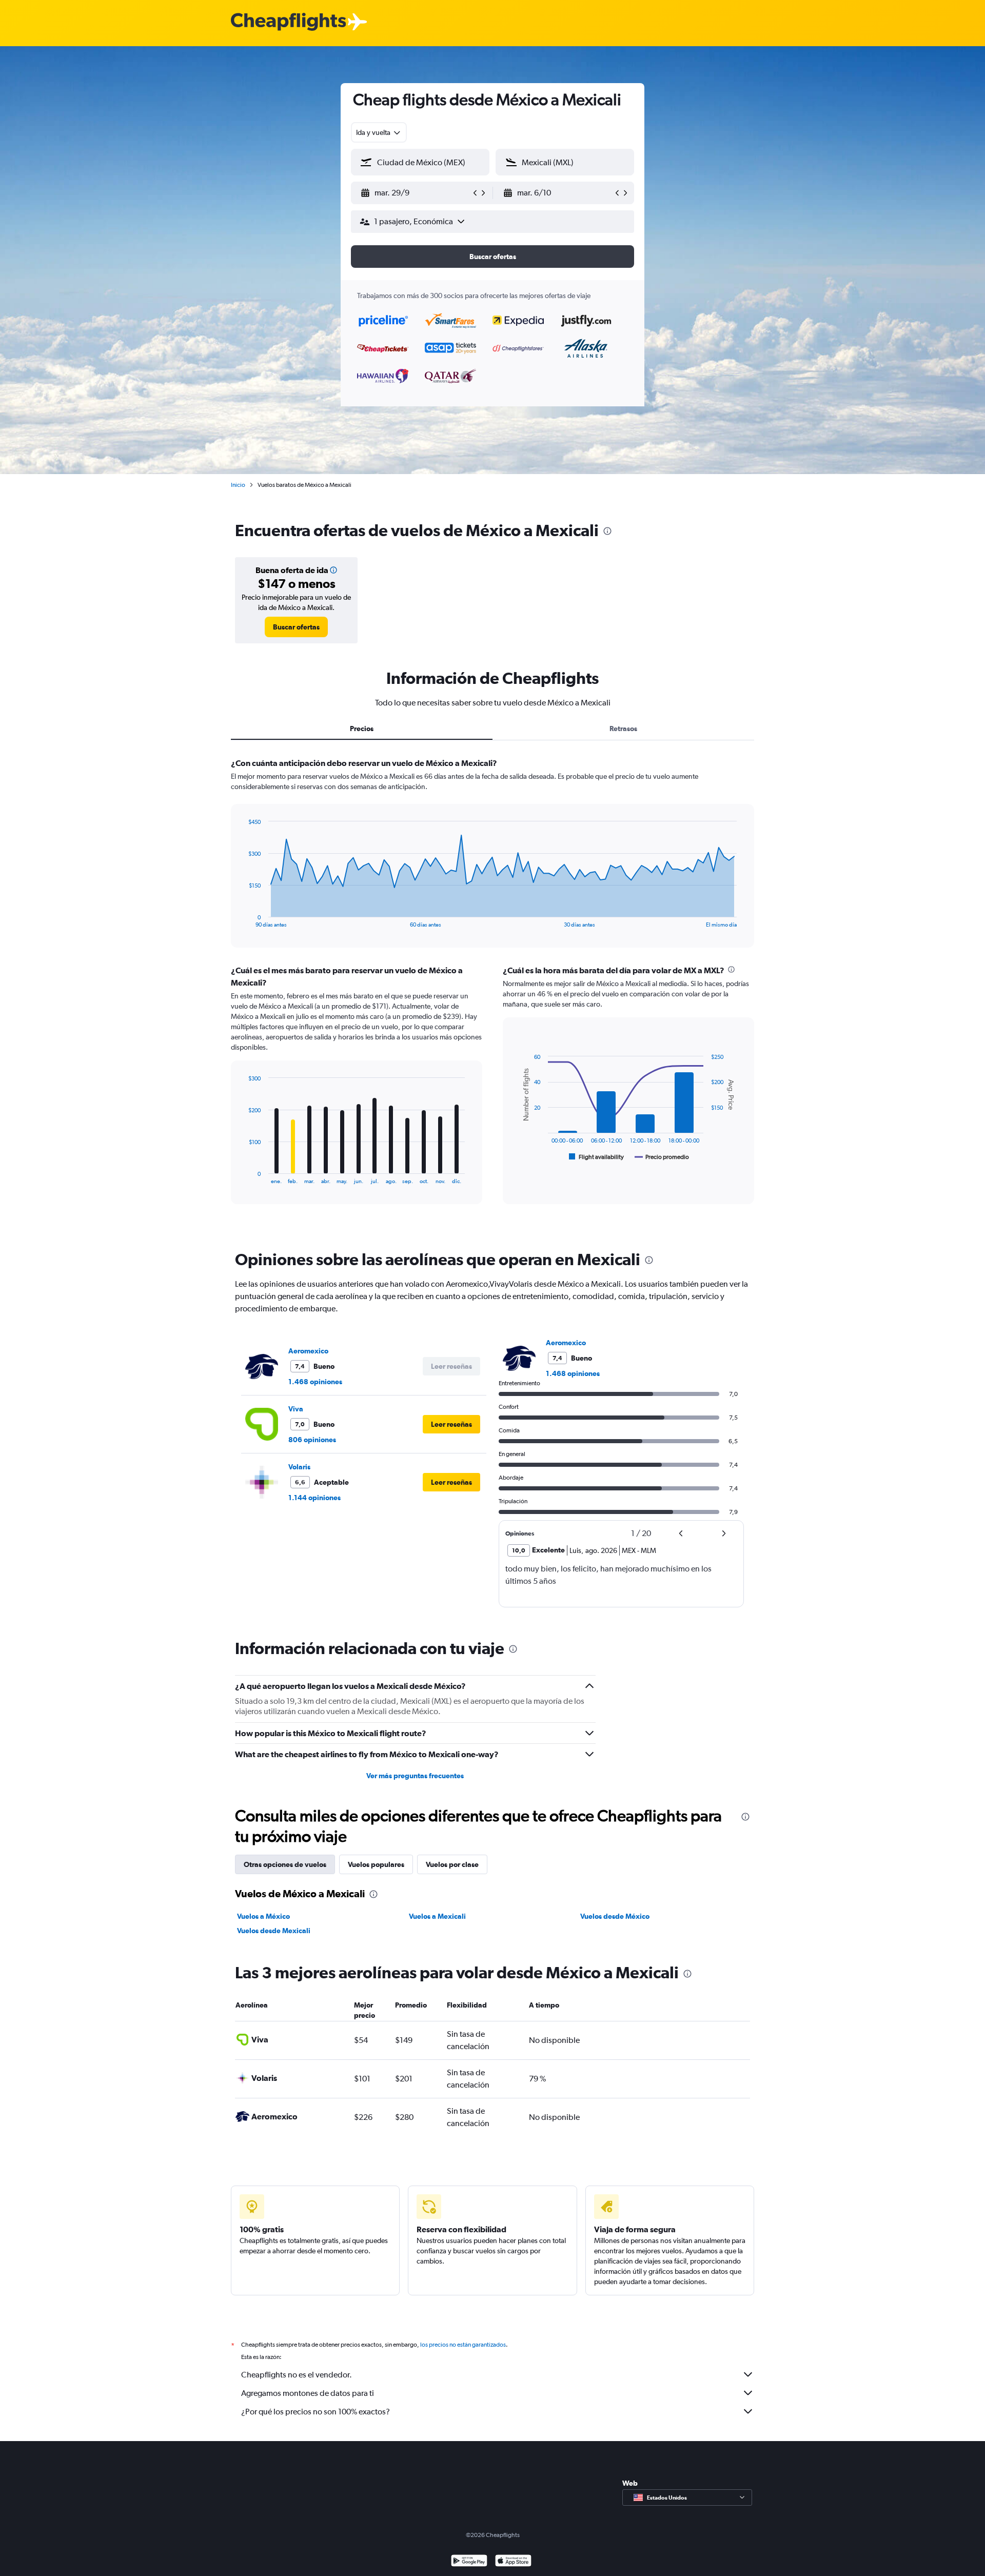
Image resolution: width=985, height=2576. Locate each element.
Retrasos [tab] (623, 729)
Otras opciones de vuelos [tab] (285, 1864)
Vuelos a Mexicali (437, 1916)
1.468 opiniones (315, 1382)
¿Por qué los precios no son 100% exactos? (316, 2412)
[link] (296, 627)
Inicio (238, 485)
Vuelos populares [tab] (376, 1864)
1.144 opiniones (314, 1498)
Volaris (299, 1467)
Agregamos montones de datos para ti (308, 2393)
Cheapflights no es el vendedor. (297, 2375)
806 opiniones (312, 1440)
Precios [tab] (362, 729)
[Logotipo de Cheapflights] (288, 22)
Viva (296, 1409)
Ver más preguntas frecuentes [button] (415, 1776)
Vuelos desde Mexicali (274, 1931)
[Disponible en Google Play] (469, 2562)
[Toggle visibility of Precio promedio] (662, 1157)
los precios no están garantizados (463, 2345)
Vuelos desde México (615, 1916)
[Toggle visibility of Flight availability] (597, 1157)
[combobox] (379, 132)
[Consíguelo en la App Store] (513, 2562)
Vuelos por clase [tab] (452, 1864)
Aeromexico (308, 1351)
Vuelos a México (263, 1916)
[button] (416, 193)
